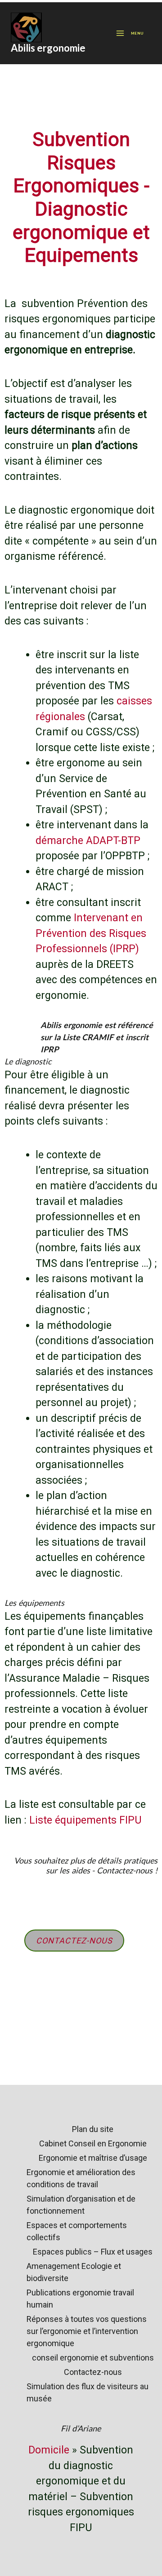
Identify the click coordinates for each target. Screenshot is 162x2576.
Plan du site (93, 2129)
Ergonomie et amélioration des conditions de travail (81, 2178)
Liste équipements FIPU (85, 1820)
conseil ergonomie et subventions (93, 2358)
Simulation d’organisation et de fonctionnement (81, 2205)
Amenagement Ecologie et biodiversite (74, 2272)
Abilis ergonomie (48, 48)
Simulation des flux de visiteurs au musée (88, 2392)
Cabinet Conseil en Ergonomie (93, 2143)
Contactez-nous (93, 2372)
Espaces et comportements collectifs (77, 2231)
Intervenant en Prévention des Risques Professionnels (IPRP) (91, 933)
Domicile (49, 2450)
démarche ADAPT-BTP (88, 841)
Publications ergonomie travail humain (80, 2299)
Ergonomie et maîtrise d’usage (93, 2158)
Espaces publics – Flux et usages (93, 2252)
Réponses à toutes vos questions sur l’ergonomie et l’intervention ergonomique (87, 2331)
